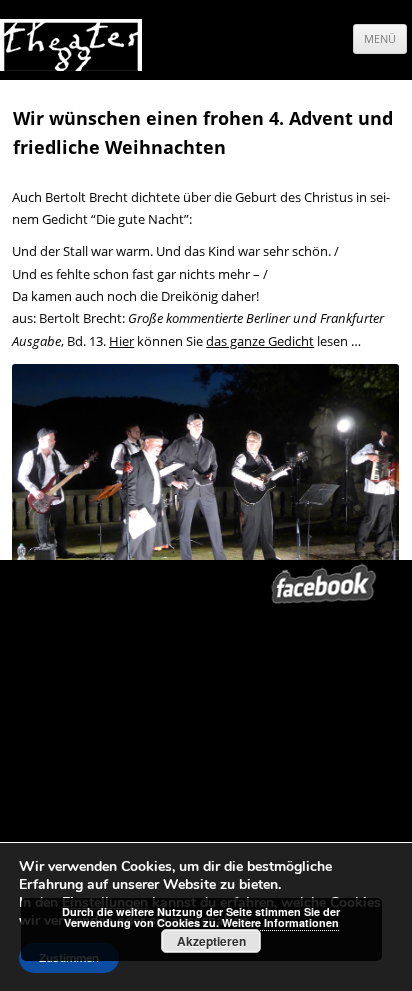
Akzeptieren (211, 941)
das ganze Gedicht (260, 341)
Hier (121, 341)
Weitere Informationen (280, 922)
